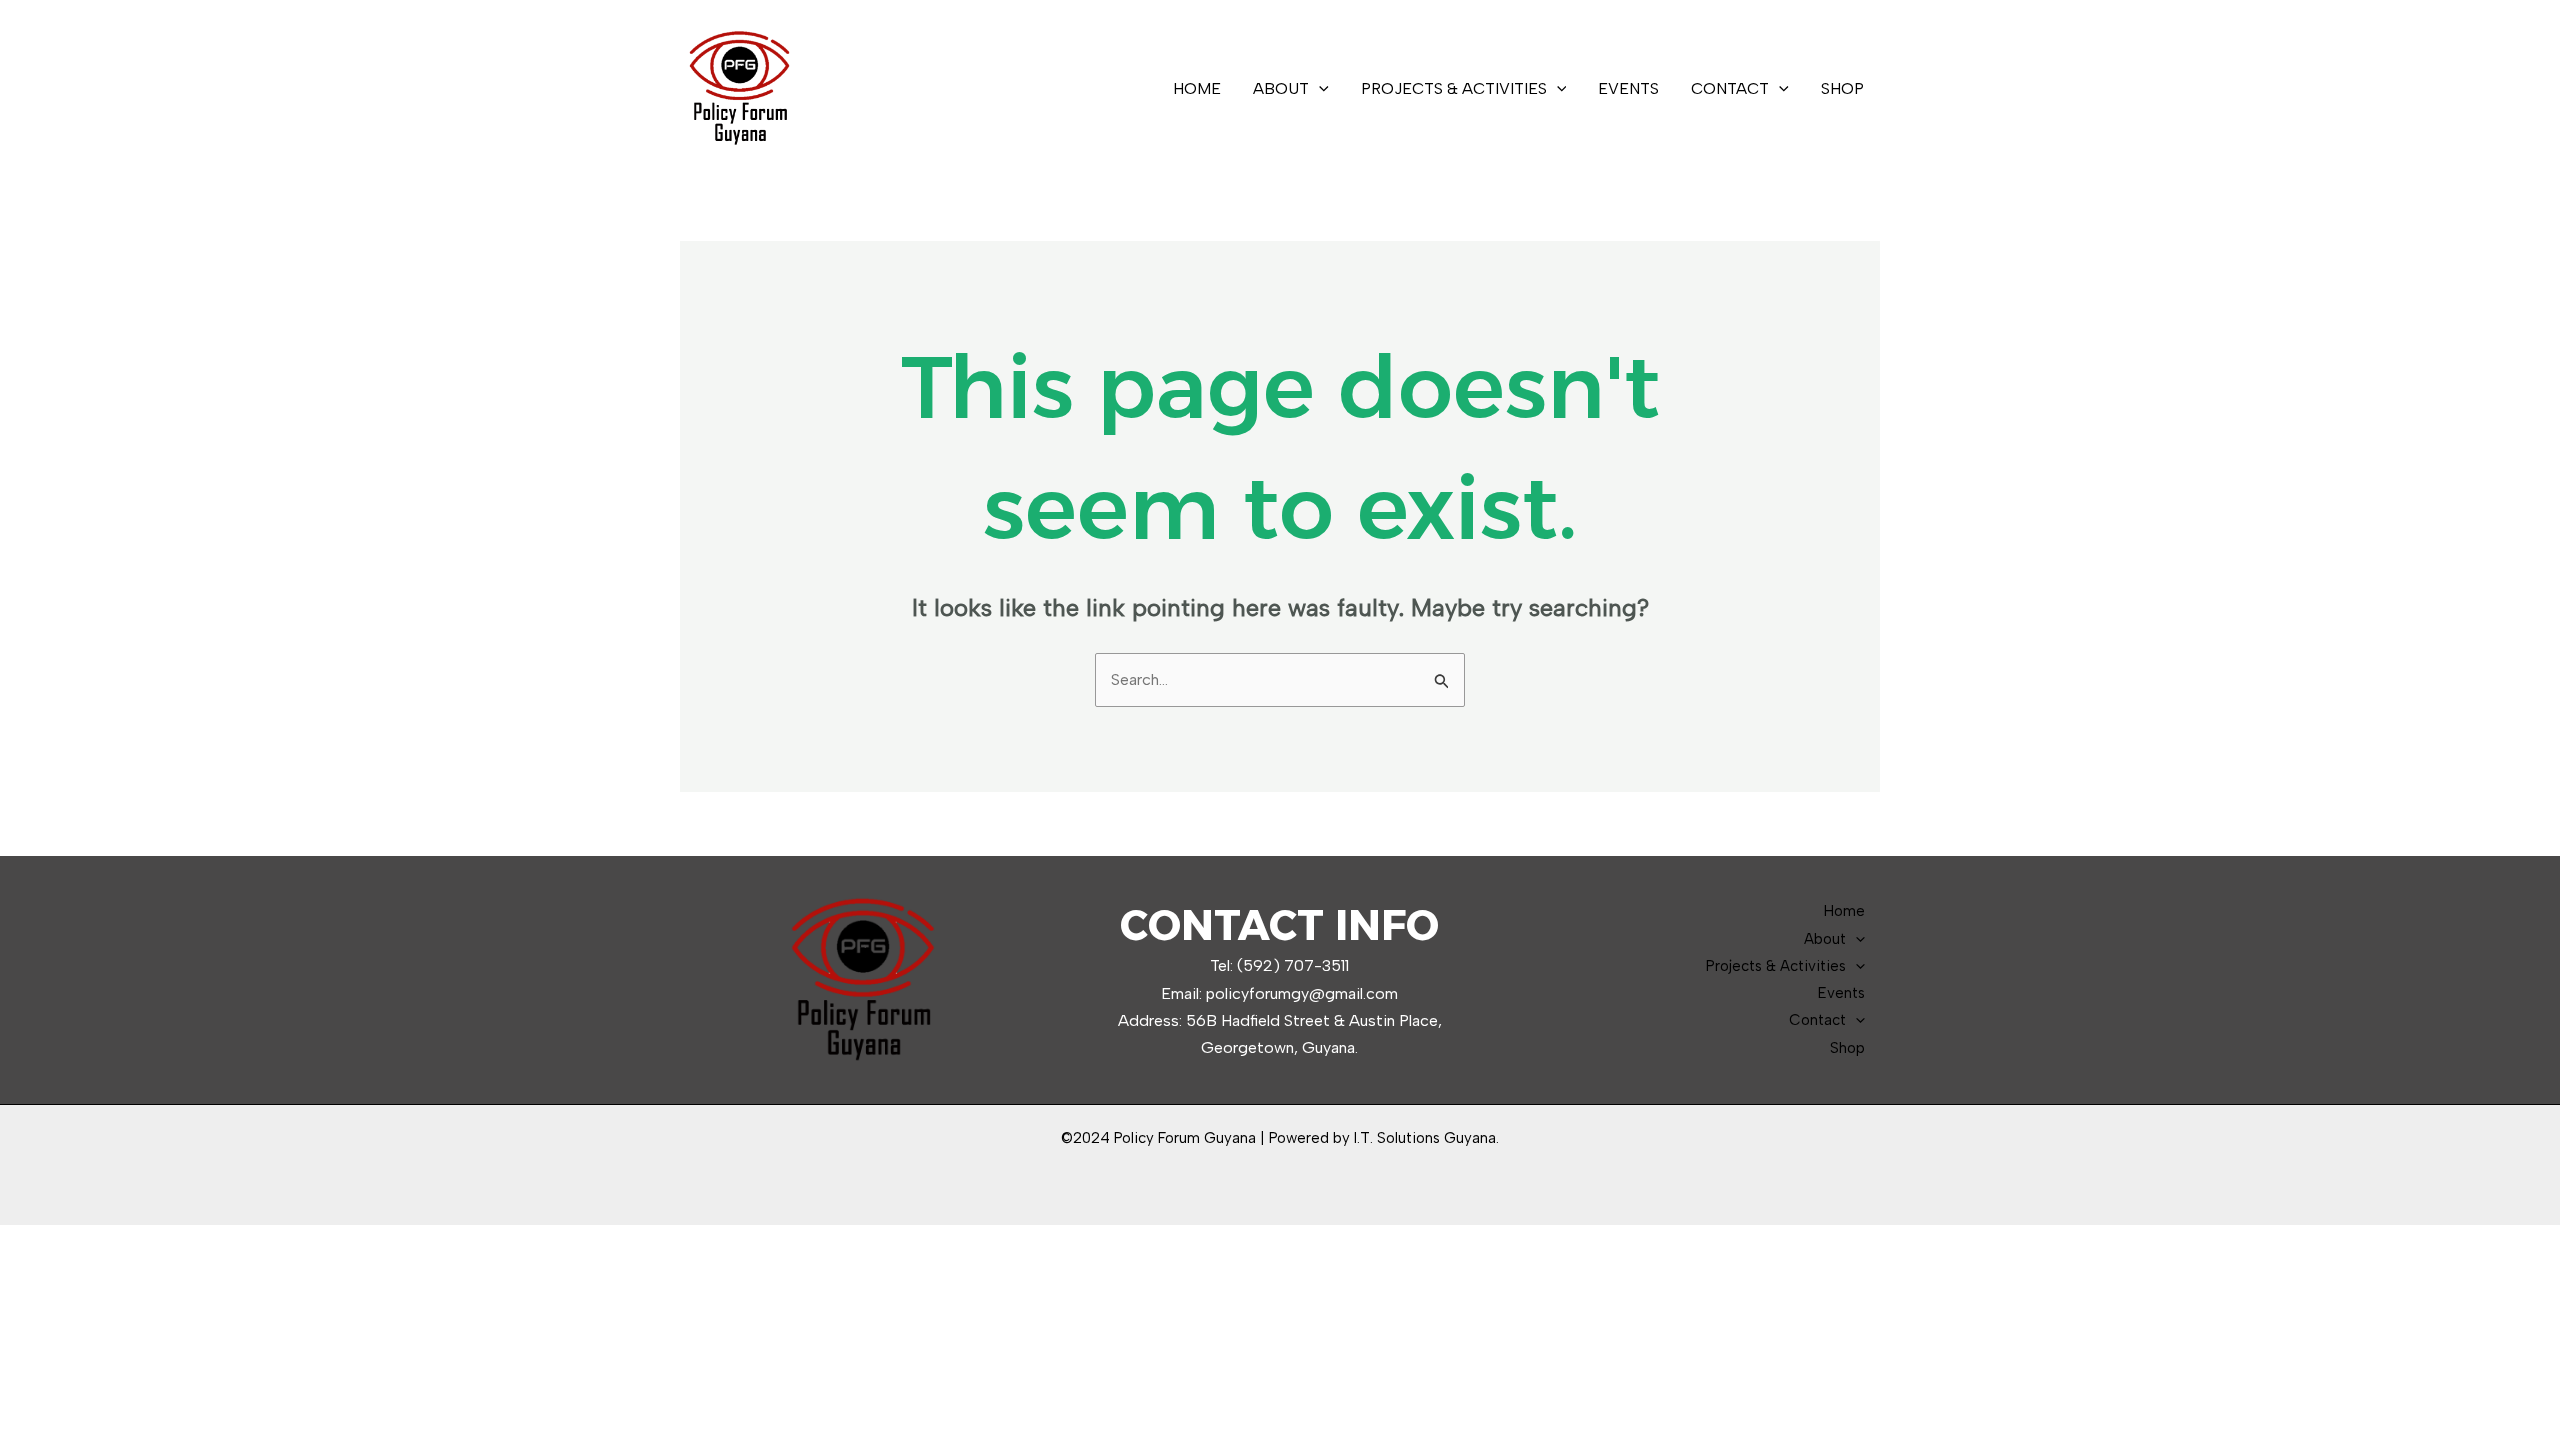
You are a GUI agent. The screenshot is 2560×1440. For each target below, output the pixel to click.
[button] (1319, 89)
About (1281, 88)
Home (1197, 88)
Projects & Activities (1454, 88)
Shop (1842, 88)
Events (1628, 88)
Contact (1730, 88)
